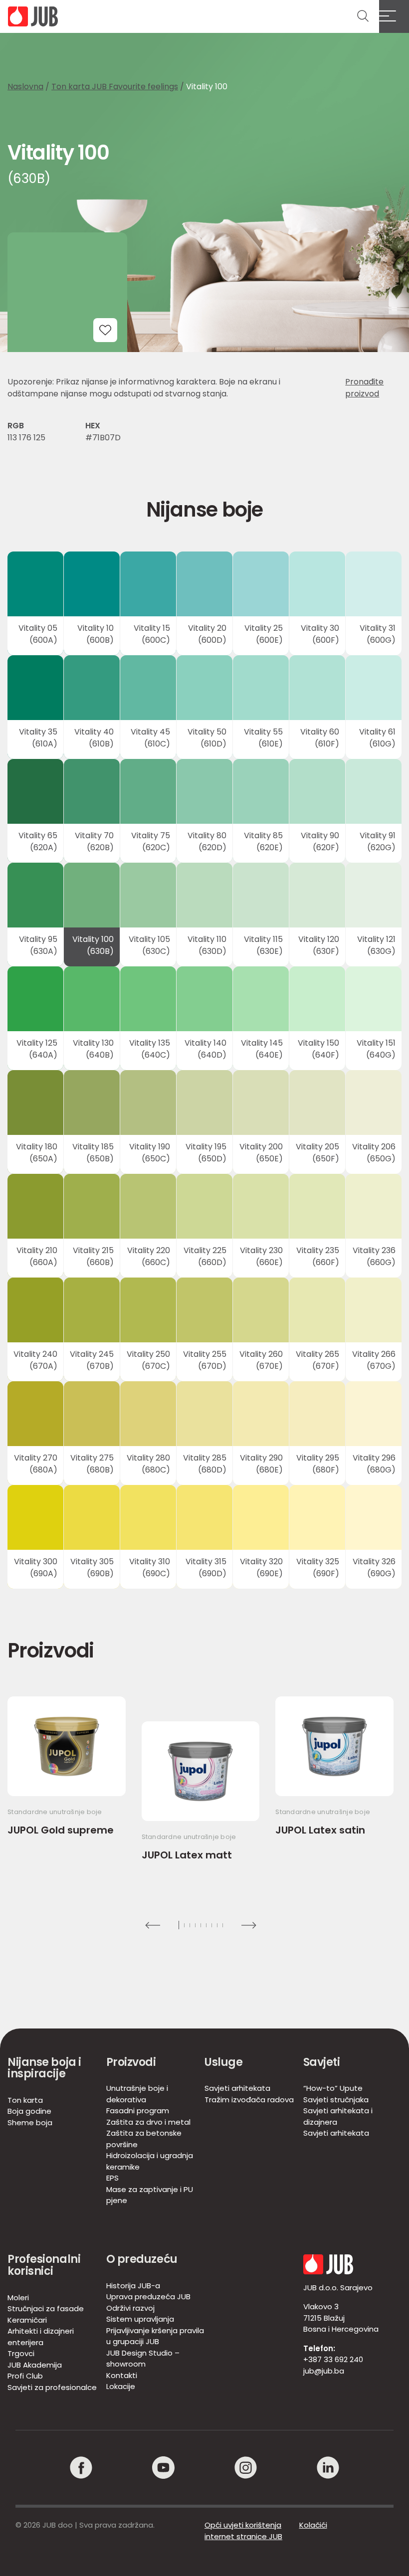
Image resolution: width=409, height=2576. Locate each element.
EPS (112, 2178)
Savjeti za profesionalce (52, 2387)
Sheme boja (30, 2122)
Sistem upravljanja (140, 2319)
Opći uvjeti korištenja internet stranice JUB (243, 2531)
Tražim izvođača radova (249, 2100)
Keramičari (27, 2320)
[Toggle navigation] (394, 16)
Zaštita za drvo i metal (148, 2122)
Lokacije (121, 2386)
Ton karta (25, 2100)
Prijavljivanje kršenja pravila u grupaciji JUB (155, 2336)
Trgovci (21, 2353)
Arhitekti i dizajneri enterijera (41, 2337)
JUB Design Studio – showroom (143, 2359)
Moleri (18, 2298)
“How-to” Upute (333, 2088)
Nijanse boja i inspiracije (44, 2068)
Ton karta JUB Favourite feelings (115, 87)
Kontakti (122, 2375)
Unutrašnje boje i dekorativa (137, 2094)
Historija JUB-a (133, 2286)
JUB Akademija (35, 2365)
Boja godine (29, 2111)
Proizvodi (131, 2062)
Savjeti (322, 2062)
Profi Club (25, 2376)
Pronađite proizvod (364, 388)
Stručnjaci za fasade (46, 2308)
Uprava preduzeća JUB (148, 2297)
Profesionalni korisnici (44, 2265)
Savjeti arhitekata (237, 2088)
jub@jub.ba (324, 2371)
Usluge (223, 2062)
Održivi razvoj (130, 2308)
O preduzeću (142, 2259)
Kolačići (313, 2525)
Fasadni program (138, 2111)
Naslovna (25, 87)
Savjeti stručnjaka (336, 2100)
